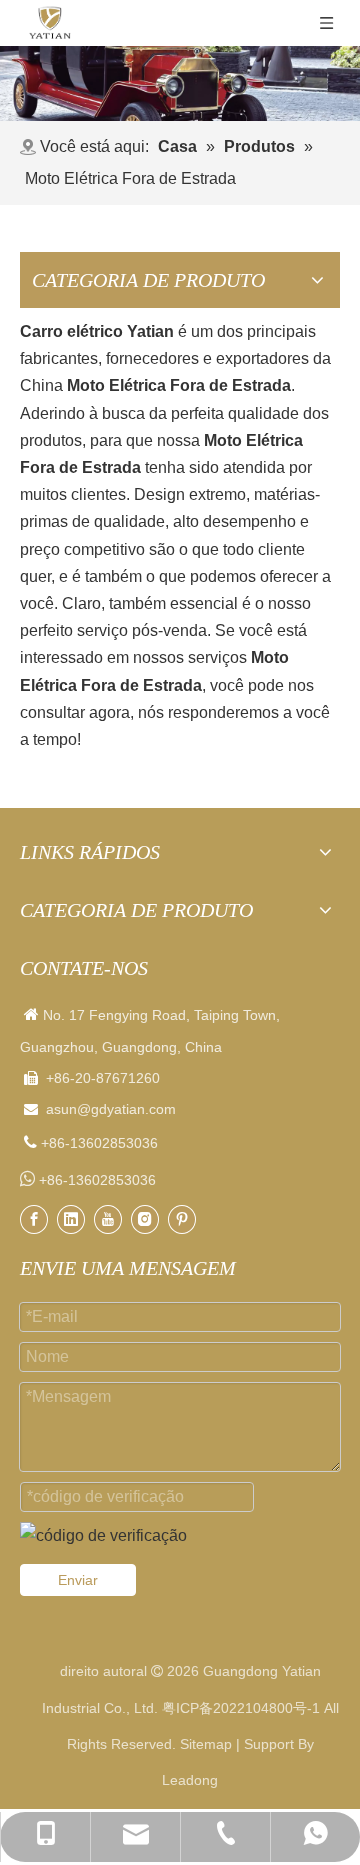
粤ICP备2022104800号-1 (241, 1708)
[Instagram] (145, 1219)
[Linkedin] (71, 1219)
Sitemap (206, 1744)
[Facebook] (34, 1219)
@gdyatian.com (126, 1109)
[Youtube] (108, 1219)
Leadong (190, 1780)
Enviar (78, 1580)
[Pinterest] (182, 1219)
